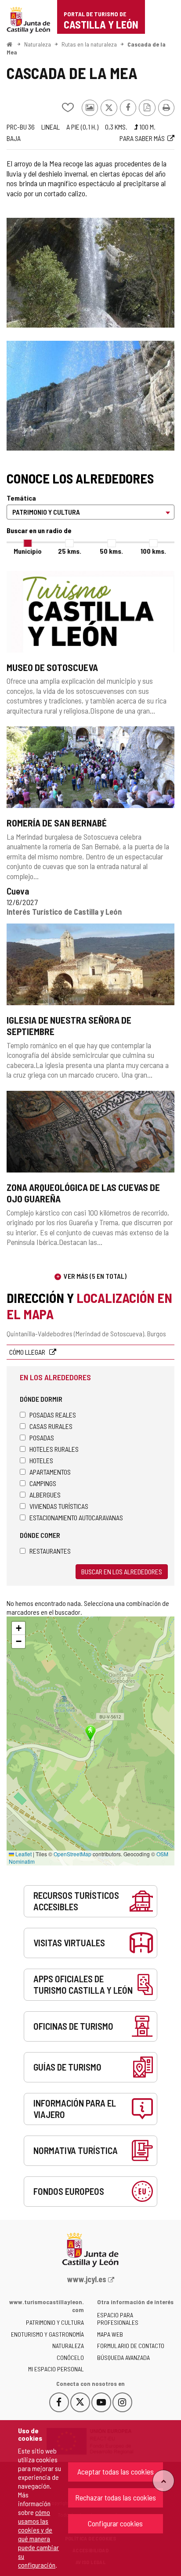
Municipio (28, 551)
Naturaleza (38, 44)
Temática (21, 498)
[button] (18, 1628)
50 (111, 551)
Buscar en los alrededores (122, 1571)
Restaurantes (50, 1551)
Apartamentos (50, 1472)
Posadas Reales (53, 1415)
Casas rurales (51, 1426)
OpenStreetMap (72, 1854)
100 (153, 551)
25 (70, 551)
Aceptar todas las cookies (116, 2471)
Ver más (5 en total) (95, 1276)
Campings (43, 1483)
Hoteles (41, 1460)
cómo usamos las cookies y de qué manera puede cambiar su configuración (38, 2538)
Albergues (45, 1495)
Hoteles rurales (54, 1449)
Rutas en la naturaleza (89, 44)
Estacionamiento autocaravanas (76, 1517)
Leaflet (23, 1854)
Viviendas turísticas (59, 1506)
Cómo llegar (28, 1352)
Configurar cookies (115, 2523)
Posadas (42, 1438)
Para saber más (142, 138)
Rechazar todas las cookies (116, 2497)
